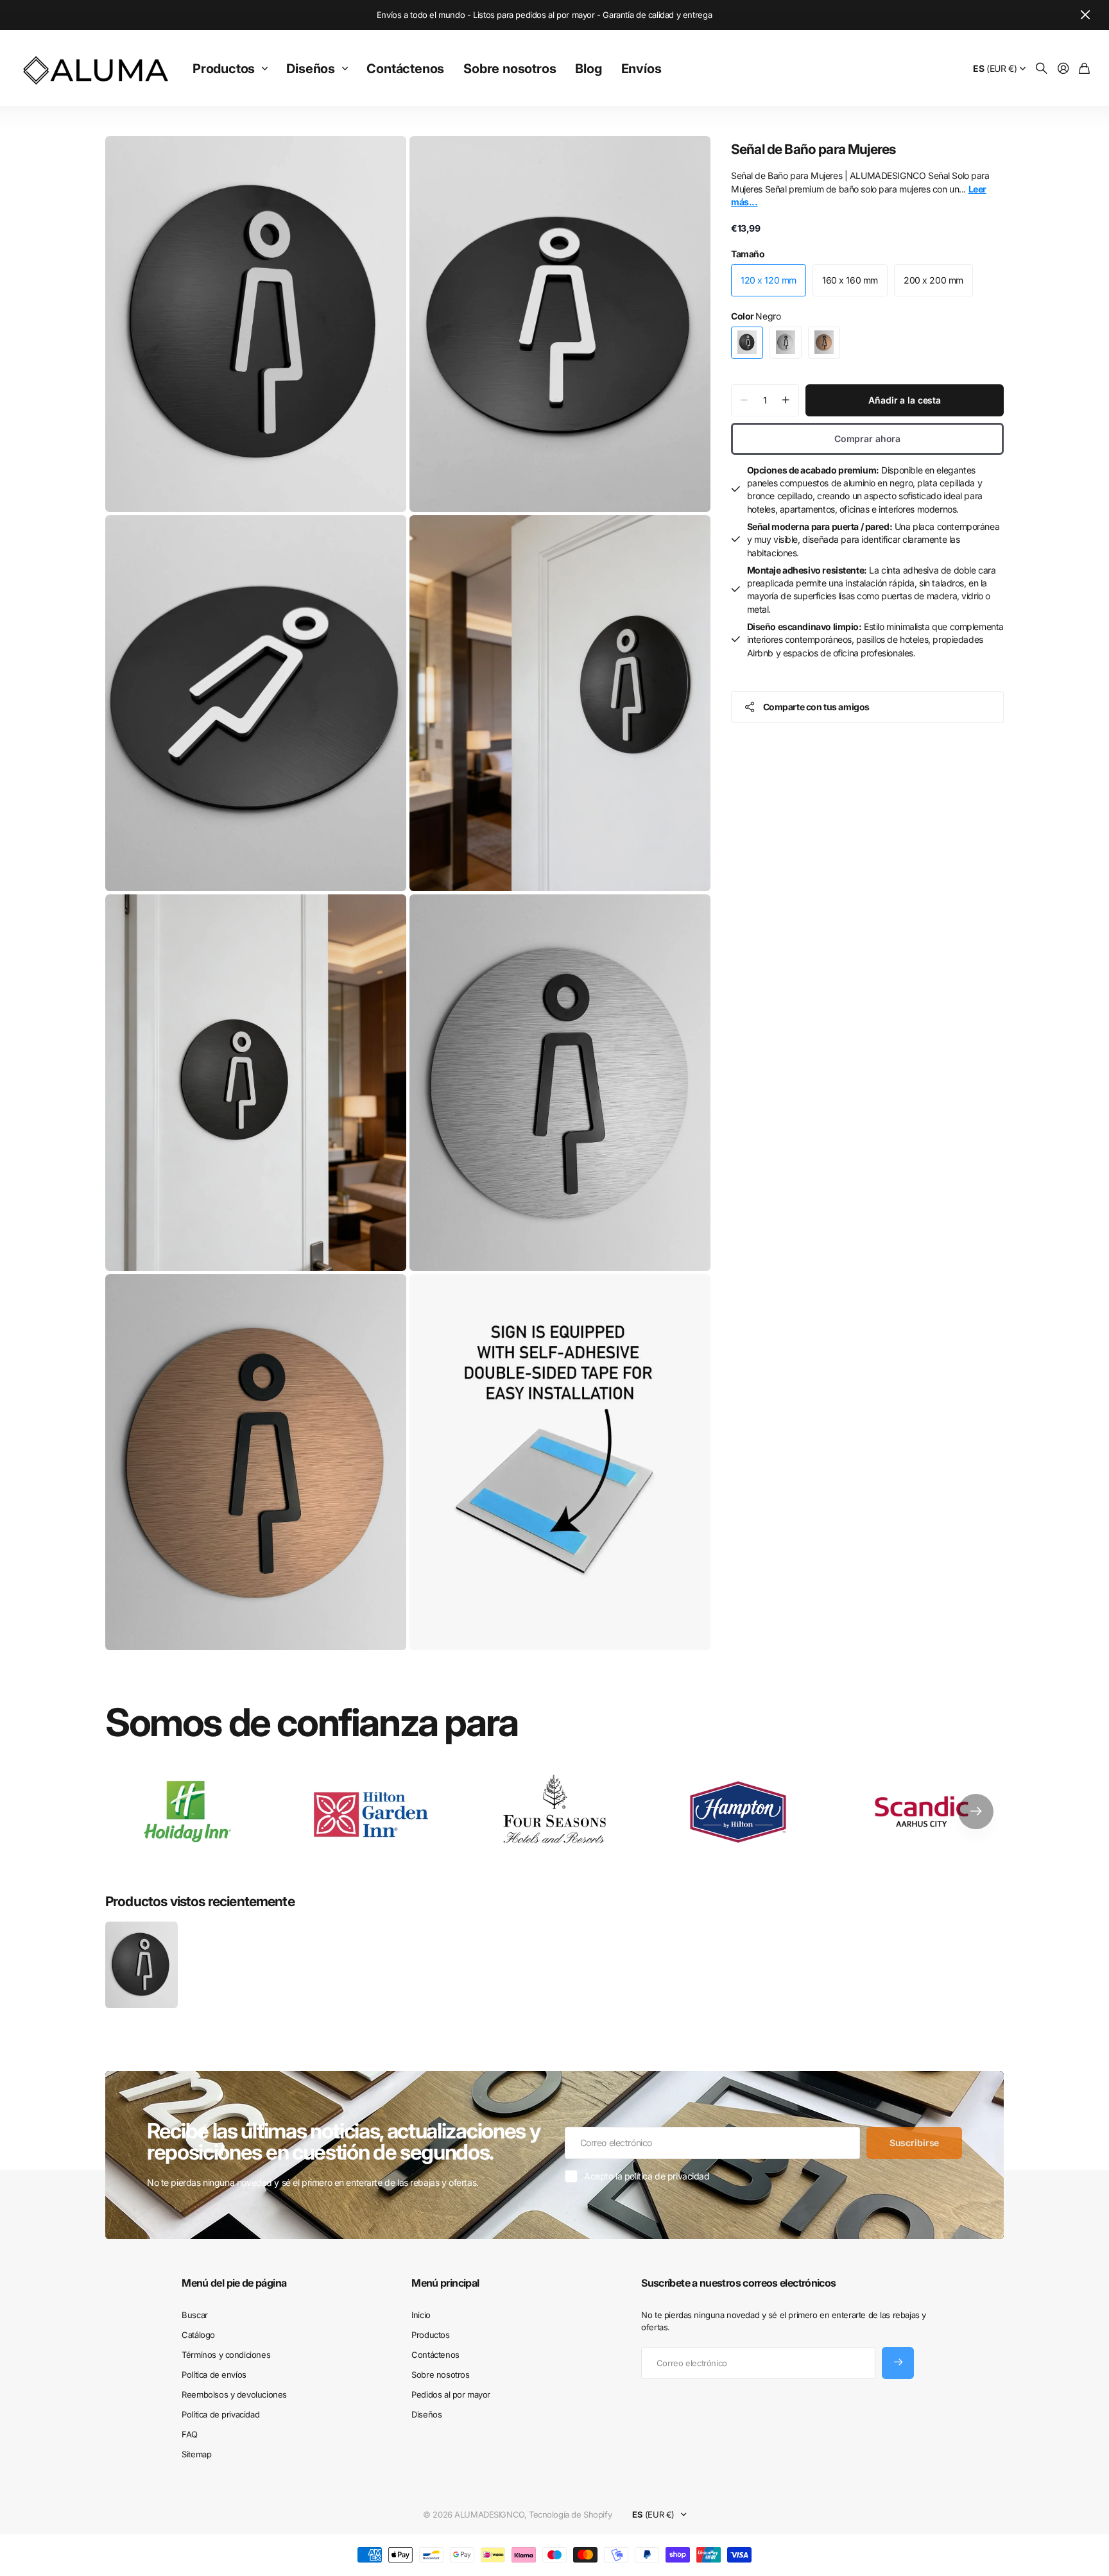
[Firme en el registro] (1063, 69)
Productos (224, 69)
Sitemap (196, 2454)
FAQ (190, 2434)
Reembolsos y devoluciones (234, 2394)
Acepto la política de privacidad (647, 2176)
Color (756, 316)
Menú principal (445, 2283)
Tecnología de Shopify (570, 2514)
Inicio (421, 2315)
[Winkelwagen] (1084, 69)
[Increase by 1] (786, 400)
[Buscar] (1042, 69)
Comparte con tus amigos (816, 707)
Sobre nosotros (510, 69)
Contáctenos (405, 69)
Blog (588, 69)
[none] (976, 1812)
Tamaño (748, 254)
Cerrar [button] (1085, 15)
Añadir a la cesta (905, 400)
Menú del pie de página (234, 2283)
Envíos (641, 69)
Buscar (194, 2315)
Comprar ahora (867, 439)
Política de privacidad (220, 2414)
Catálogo (198, 2335)
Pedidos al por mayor (451, 2394)
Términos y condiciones (226, 2355)
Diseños (311, 69)
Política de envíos (214, 2375)
